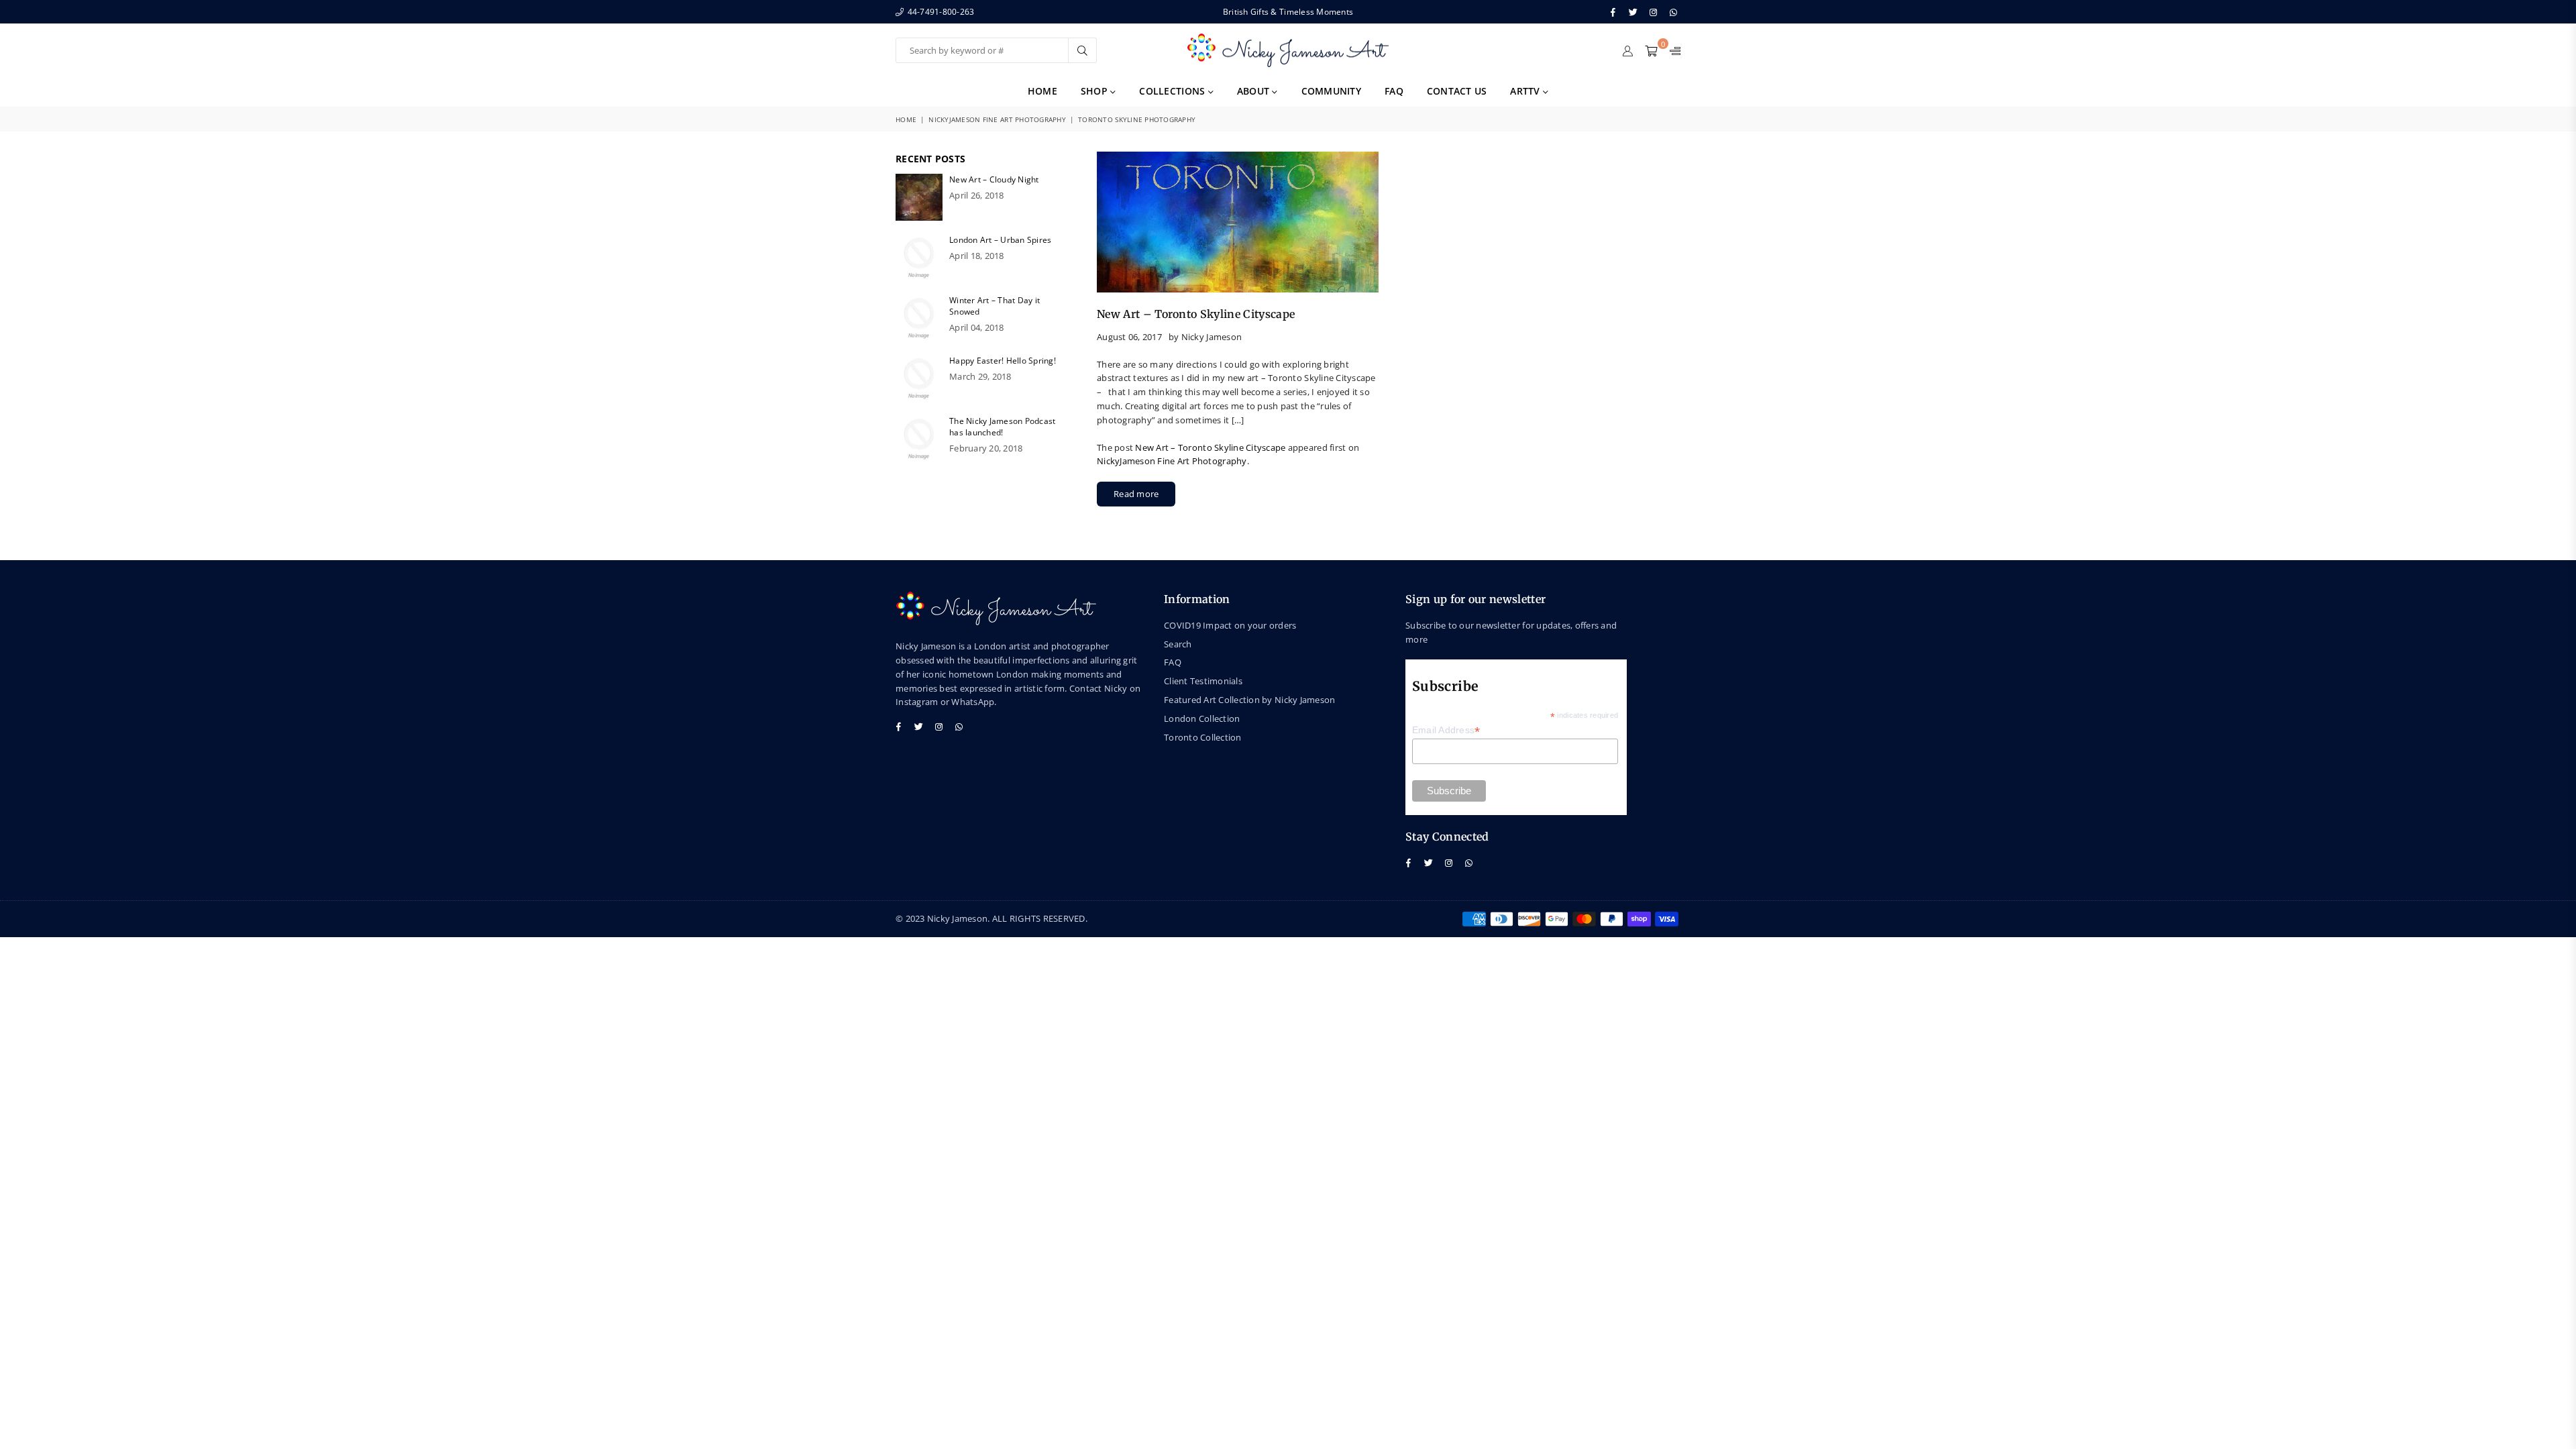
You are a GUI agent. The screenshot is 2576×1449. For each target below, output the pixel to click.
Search (1178, 644)
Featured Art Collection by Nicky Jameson (1249, 700)
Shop (1095, 91)
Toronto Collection (1203, 737)
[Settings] (1672, 50)
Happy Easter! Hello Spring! (1003, 361)
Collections (1173, 91)
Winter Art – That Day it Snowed (995, 306)
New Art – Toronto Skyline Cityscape (1196, 314)
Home (1042, 91)
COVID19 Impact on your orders (1230, 625)
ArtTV (1526, 91)
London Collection (1202, 718)
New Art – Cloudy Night (994, 179)
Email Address (1446, 730)
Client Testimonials (1203, 681)
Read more (1136, 494)
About (1255, 91)
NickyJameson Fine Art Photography (997, 119)
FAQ (1394, 91)
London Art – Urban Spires (1001, 240)
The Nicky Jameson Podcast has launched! (1003, 427)
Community (1331, 91)
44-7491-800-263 (940, 12)
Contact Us (1457, 91)
